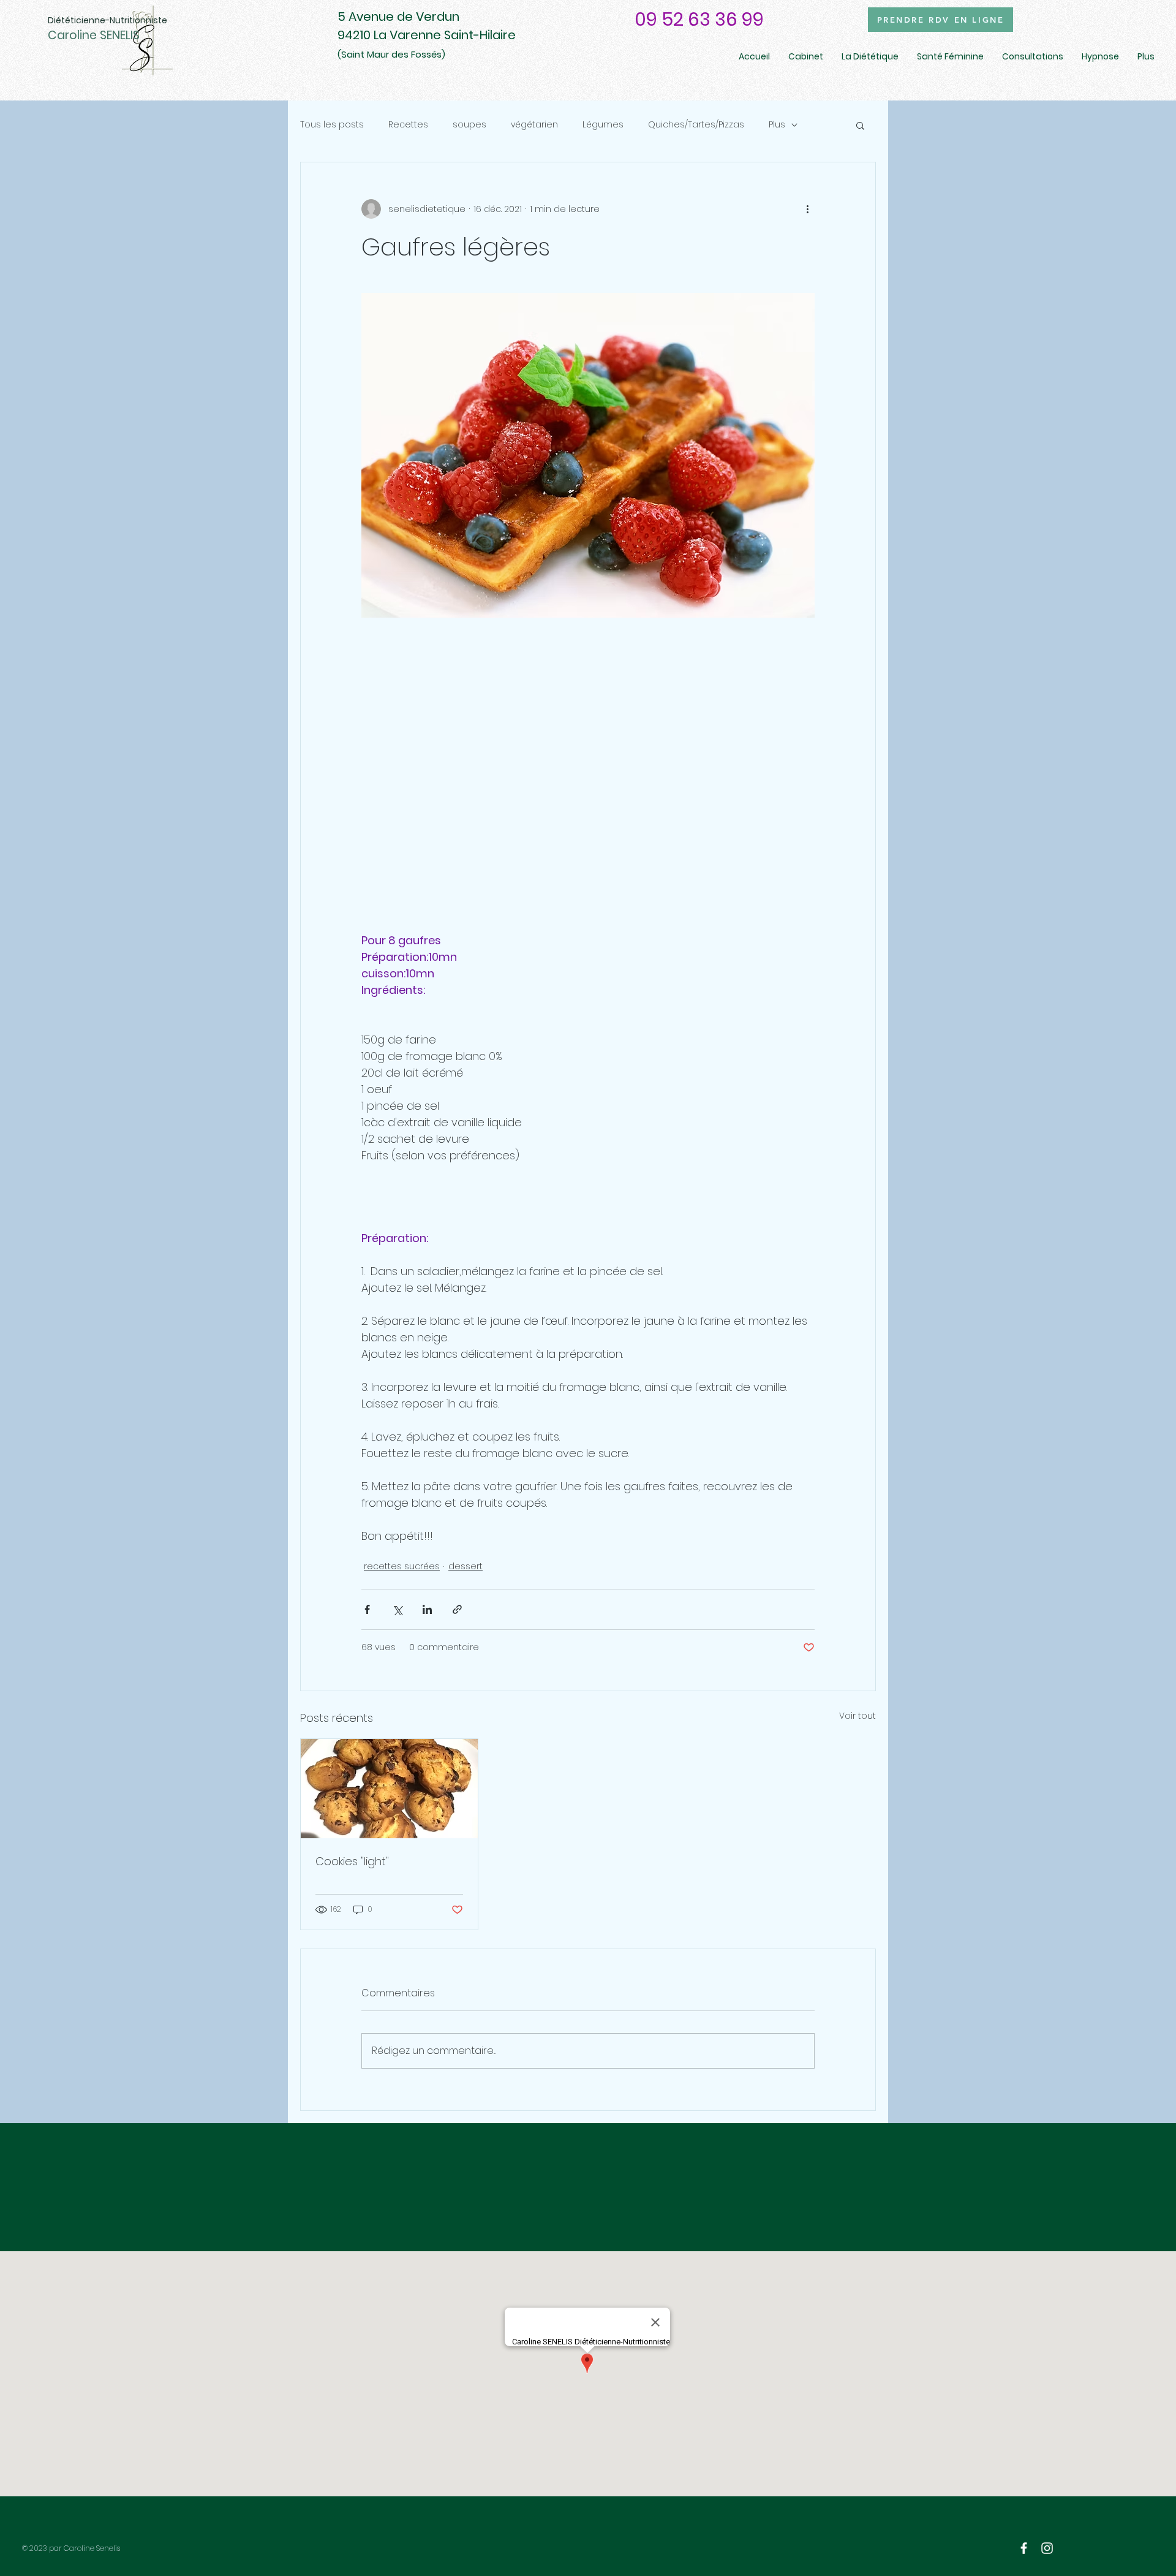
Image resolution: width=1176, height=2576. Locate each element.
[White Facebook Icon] (1024, 2548)
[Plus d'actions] (807, 209)
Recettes (408, 125)
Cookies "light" (352, 1861)
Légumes (603, 125)
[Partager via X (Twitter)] (397, 1609)
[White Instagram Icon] (1047, 2548)
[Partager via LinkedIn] (427, 1609)
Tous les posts (332, 125)
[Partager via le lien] (457, 1609)
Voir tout (858, 1716)
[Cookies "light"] (389, 1789)
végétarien (534, 125)
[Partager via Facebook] (367, 1609)
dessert (466, 1566)
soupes (469, 125)
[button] (860, 125)
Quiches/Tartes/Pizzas (696, 125)
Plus (777, 125)
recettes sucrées (402, 1566)
